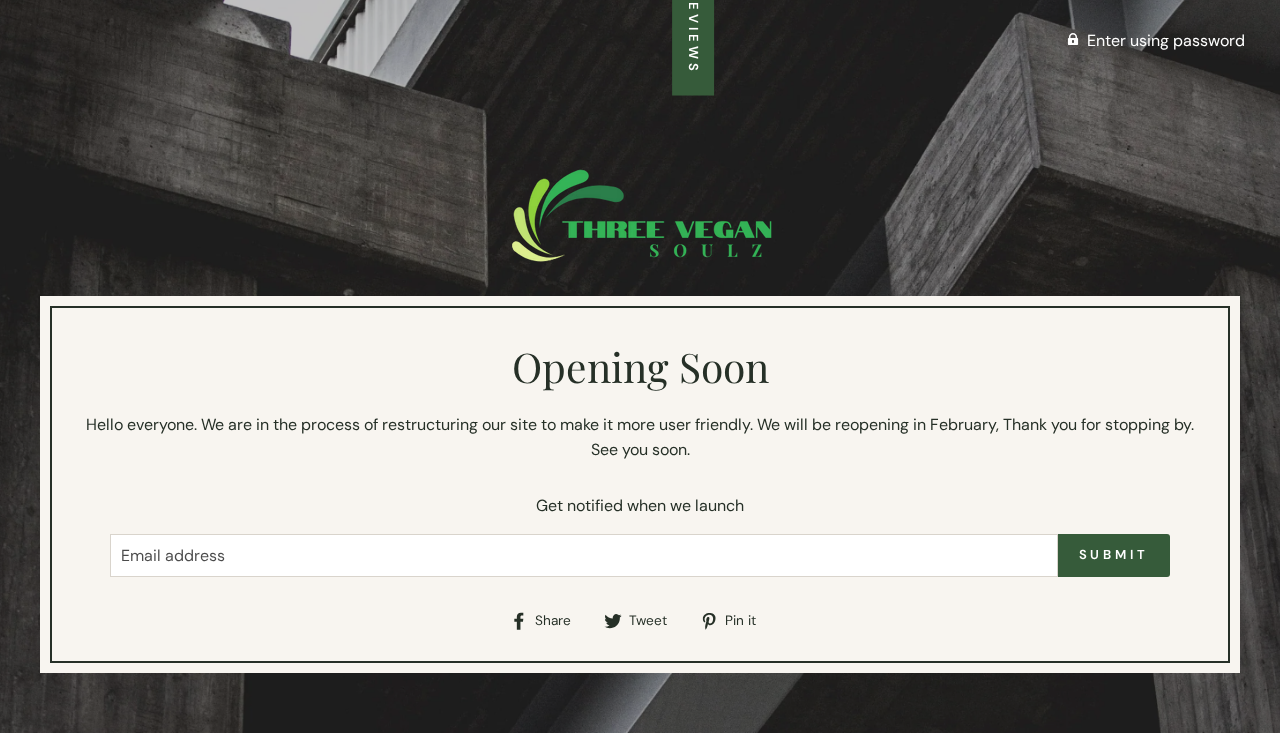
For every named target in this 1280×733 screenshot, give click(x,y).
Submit (1114, 554)
